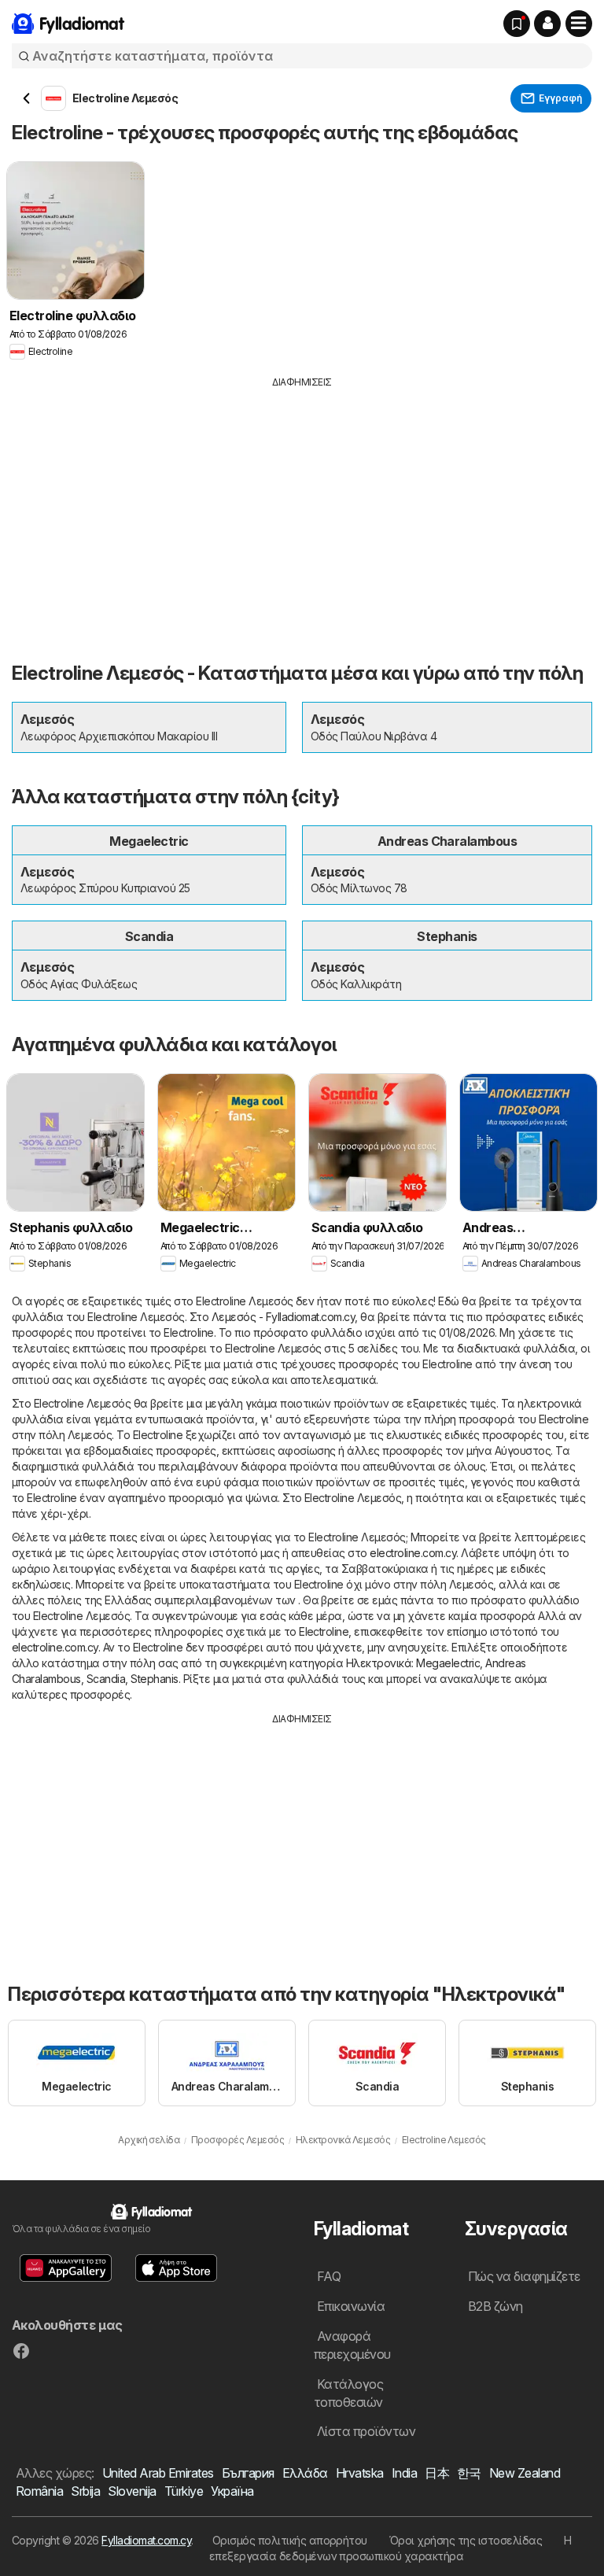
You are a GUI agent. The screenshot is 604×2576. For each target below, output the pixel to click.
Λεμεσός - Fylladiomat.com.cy (284, 1317)
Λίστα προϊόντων (366, 2431)
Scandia (106, 1679)
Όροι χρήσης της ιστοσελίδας (466, 2540)
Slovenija (132, 2491)
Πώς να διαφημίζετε (524, 2276)
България (248, 2473)
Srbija (85, 2491)
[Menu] (579, 24)
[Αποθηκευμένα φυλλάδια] (517, 24)
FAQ (329, 2276)
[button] (547, 24)
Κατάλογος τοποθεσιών (348, 2393)
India (404, 2473)
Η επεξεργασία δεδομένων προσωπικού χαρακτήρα (390, 2548)
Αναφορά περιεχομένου (352, 2345)
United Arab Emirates (158, 2473)
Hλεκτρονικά (379, 1663)
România (39, 2491)
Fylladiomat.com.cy (146, 2540)
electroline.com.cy (413, 1553)
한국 (469, 2473)
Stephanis (154, 1679)
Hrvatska (360, 2473)
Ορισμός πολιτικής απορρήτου (290, 2540)
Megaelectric (448, 1663)
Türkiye (184, 2491)
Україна (232, 2491)
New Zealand (525, 2473)
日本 (437, 2473)
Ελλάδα (305, 2473)
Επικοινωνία (351, 2306)
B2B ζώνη (495, 2306)
